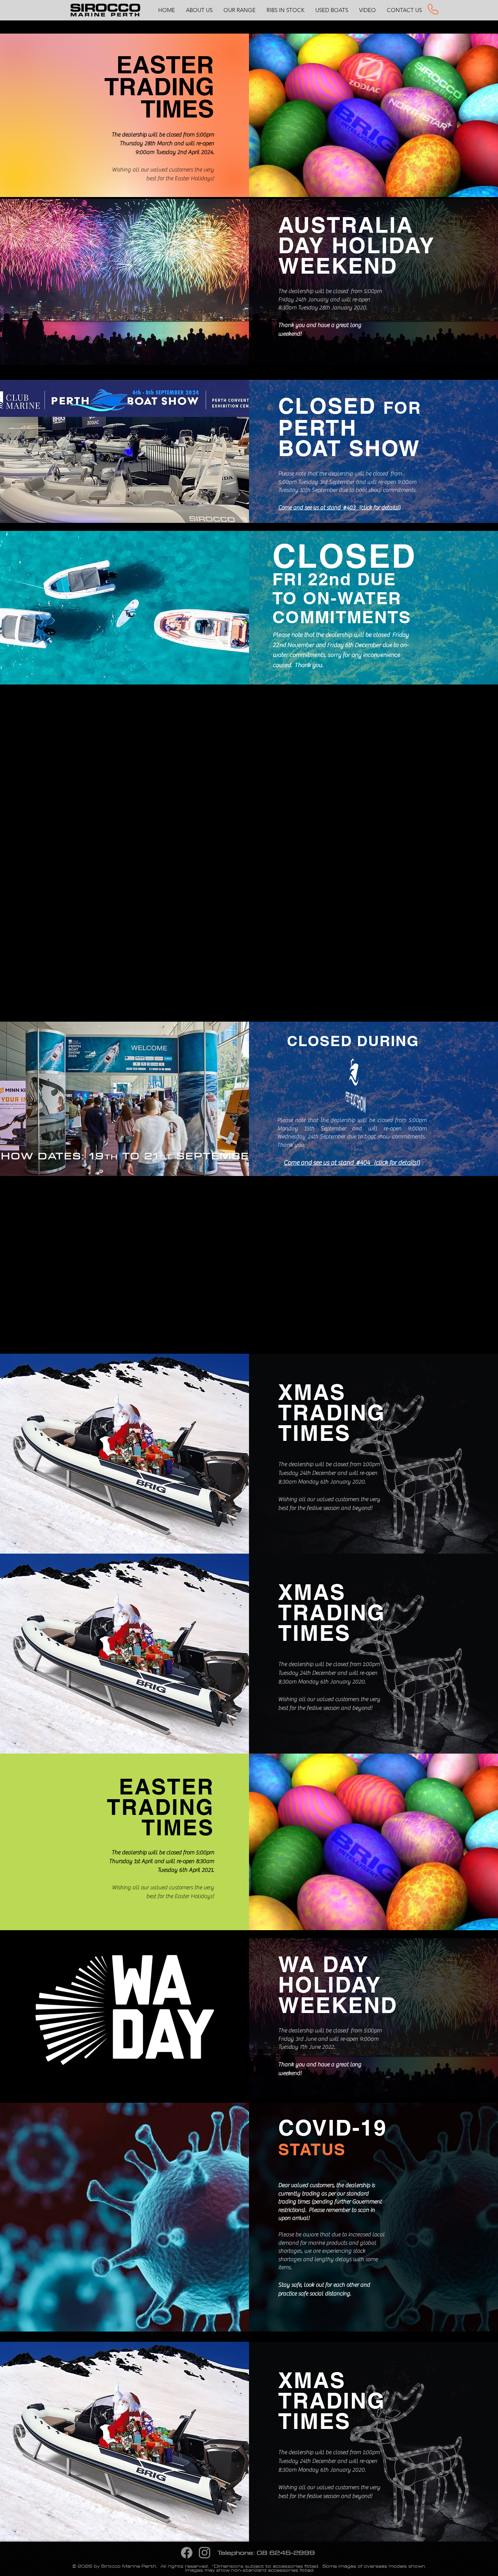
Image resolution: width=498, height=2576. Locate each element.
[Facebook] (187, 2553)
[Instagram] (205, 2553)
